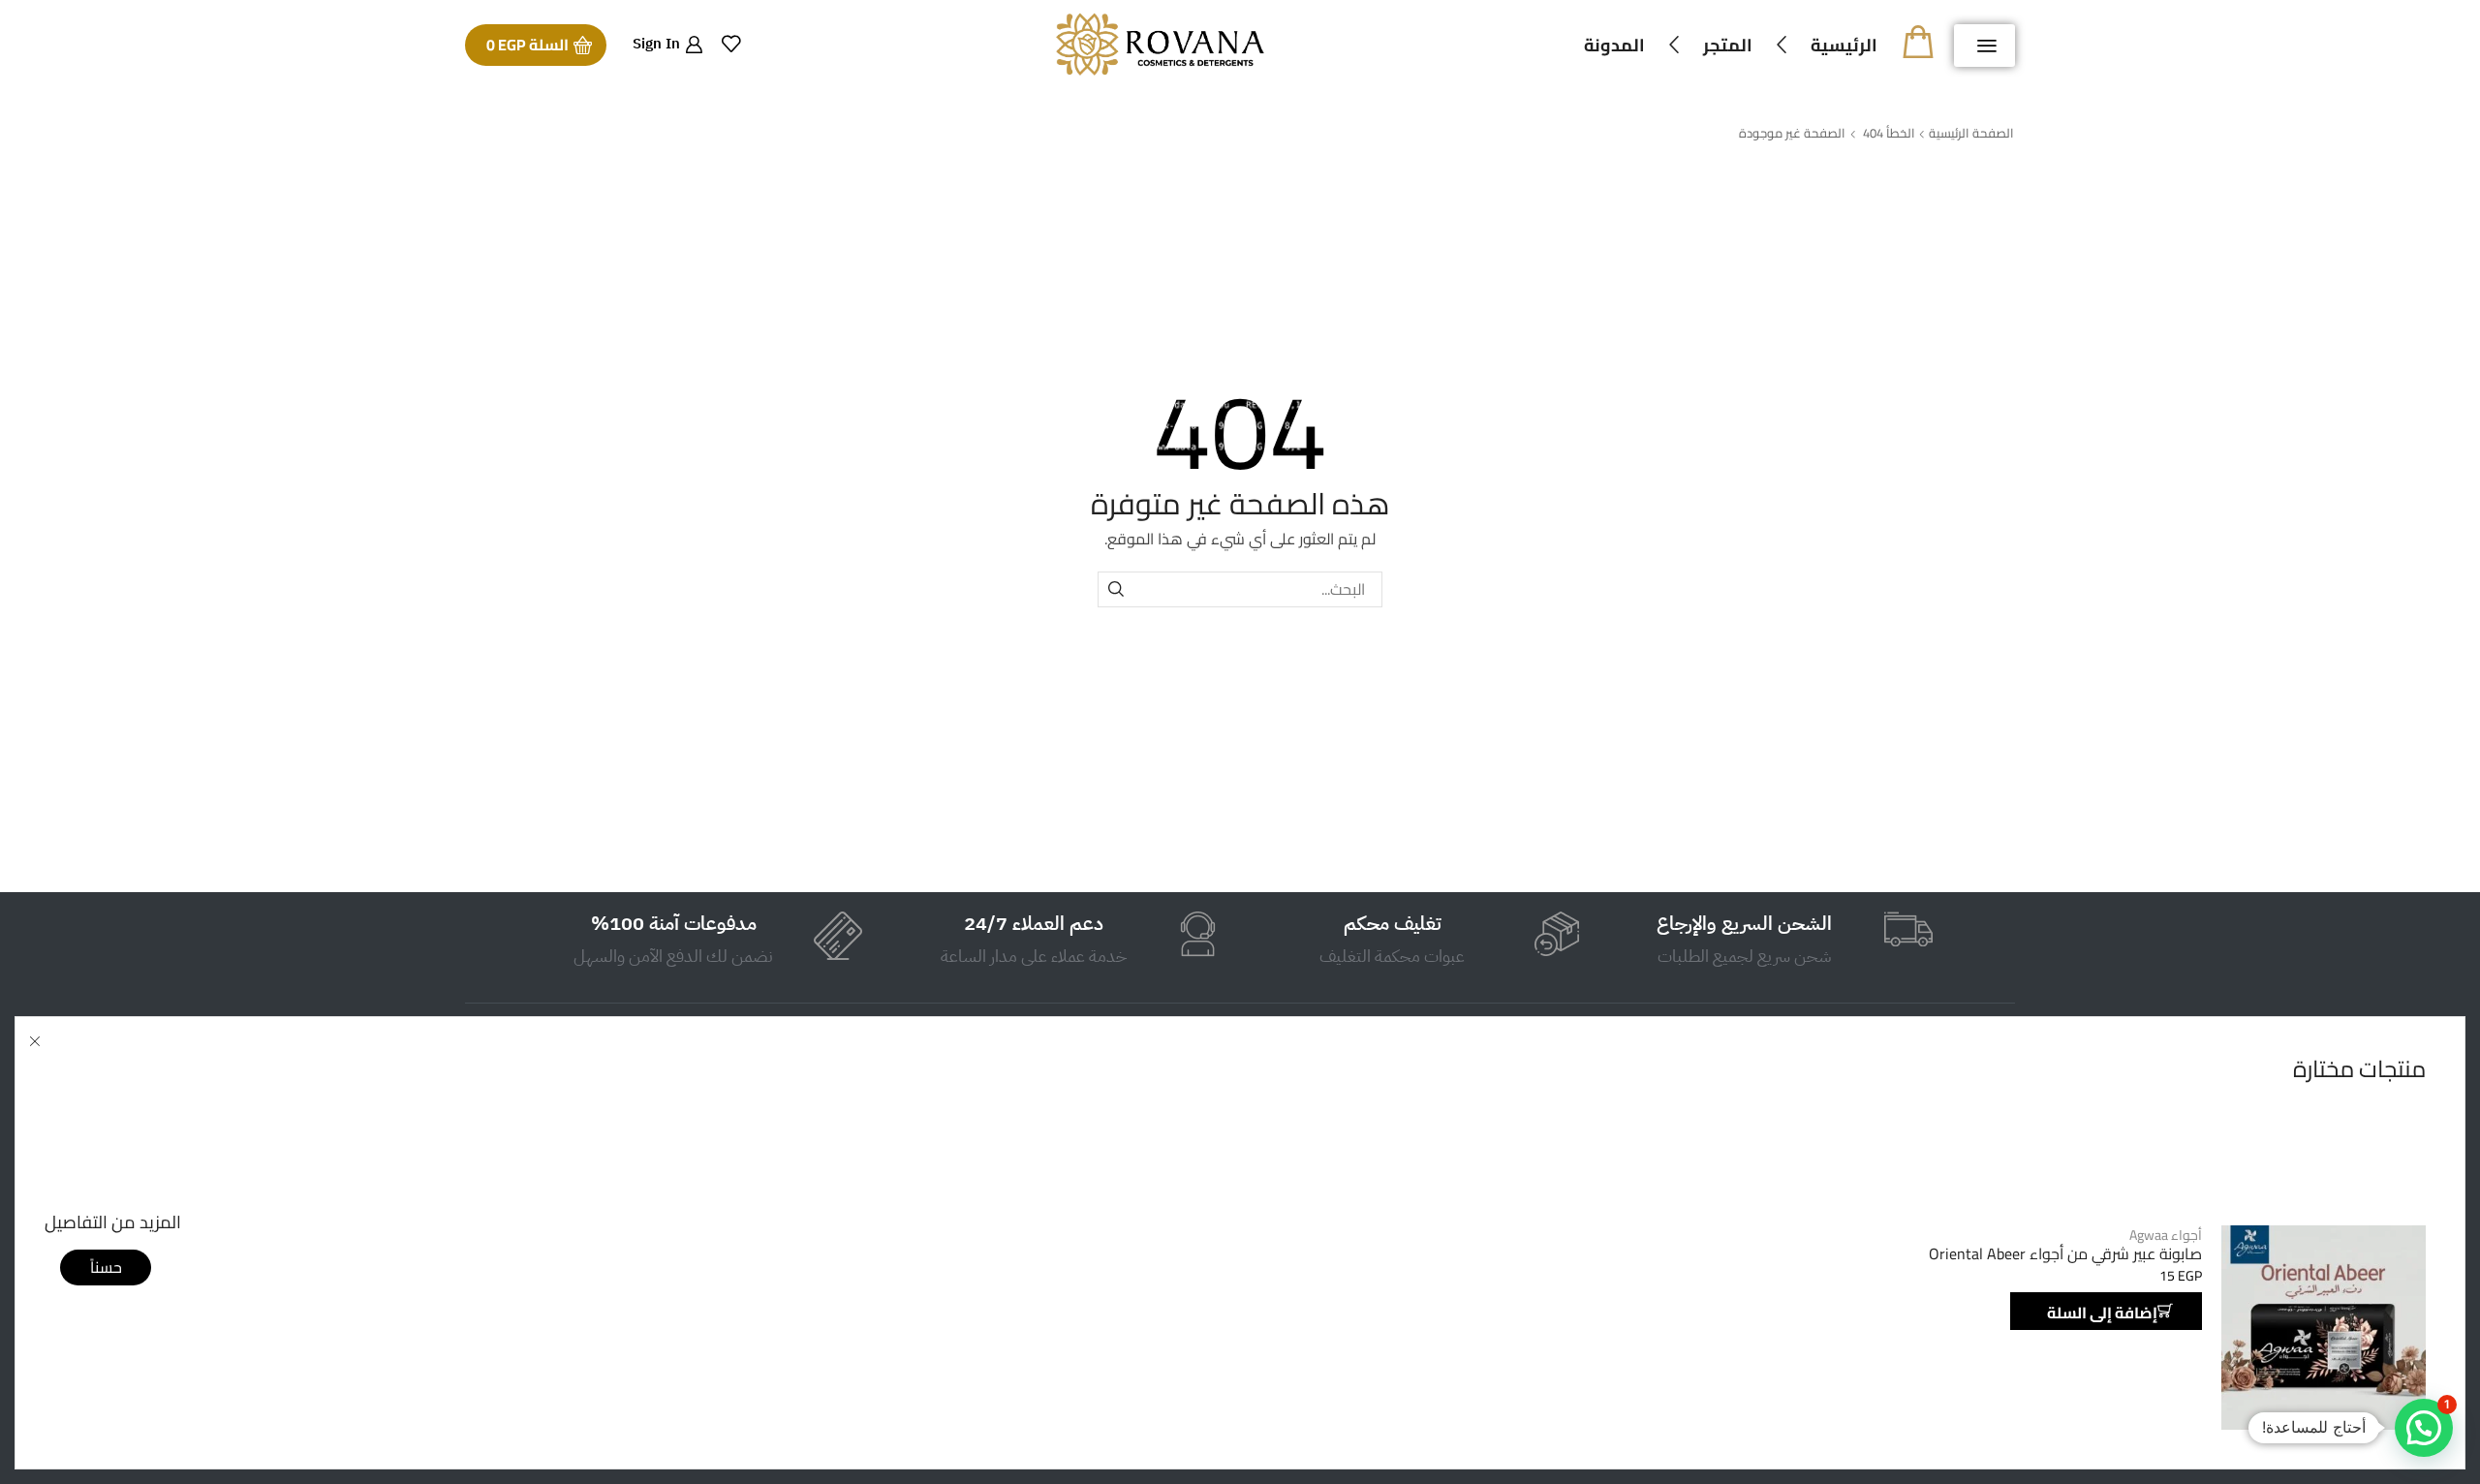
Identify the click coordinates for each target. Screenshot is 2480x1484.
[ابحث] (1116, 589)
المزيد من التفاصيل (113, 1222)
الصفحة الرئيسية (1971, 133)
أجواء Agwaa (2166, 1235)
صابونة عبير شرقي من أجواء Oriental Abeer (2065, 1254)
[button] (1984, 46)
